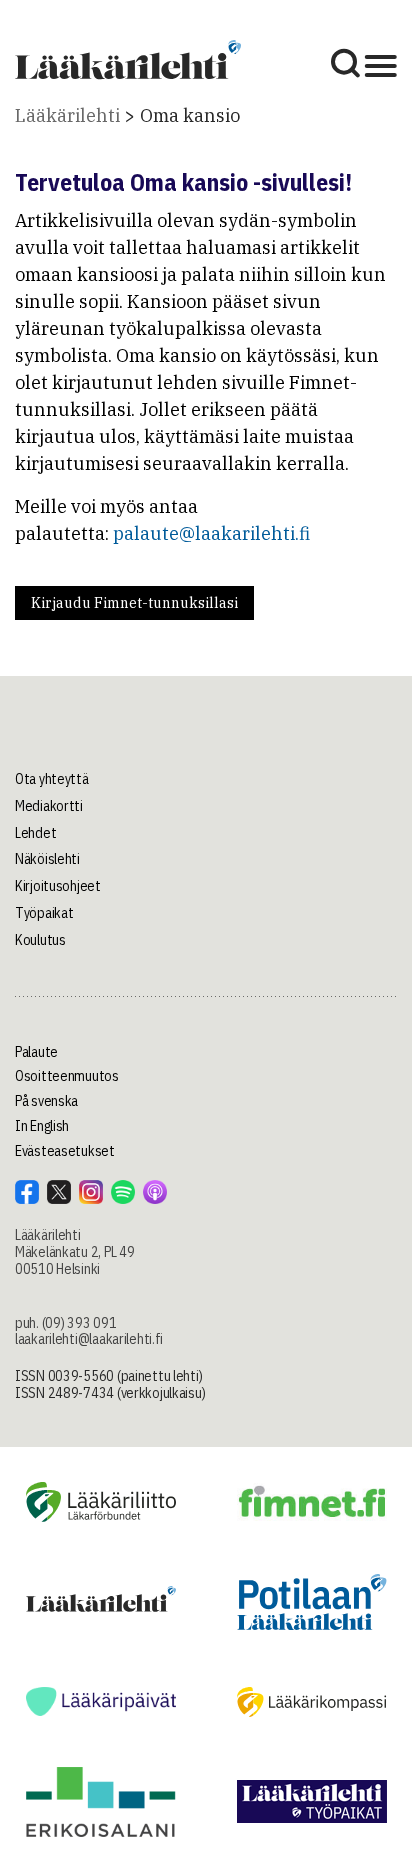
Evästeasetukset (65, 1151)
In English (42, 1126)
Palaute (36, 1052)
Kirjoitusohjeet (58, 886)
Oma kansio (190, 115)
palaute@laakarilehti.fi (211, 533)
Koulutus (40, 940)
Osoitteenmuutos (67, 1076)
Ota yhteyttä (52, 779)
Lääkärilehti (67, 115)
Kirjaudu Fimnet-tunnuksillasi (134, 603)
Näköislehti (47, 859)
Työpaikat (44, 913)
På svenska (46, 1101)
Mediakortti (49, 806)
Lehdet (35, 833)
